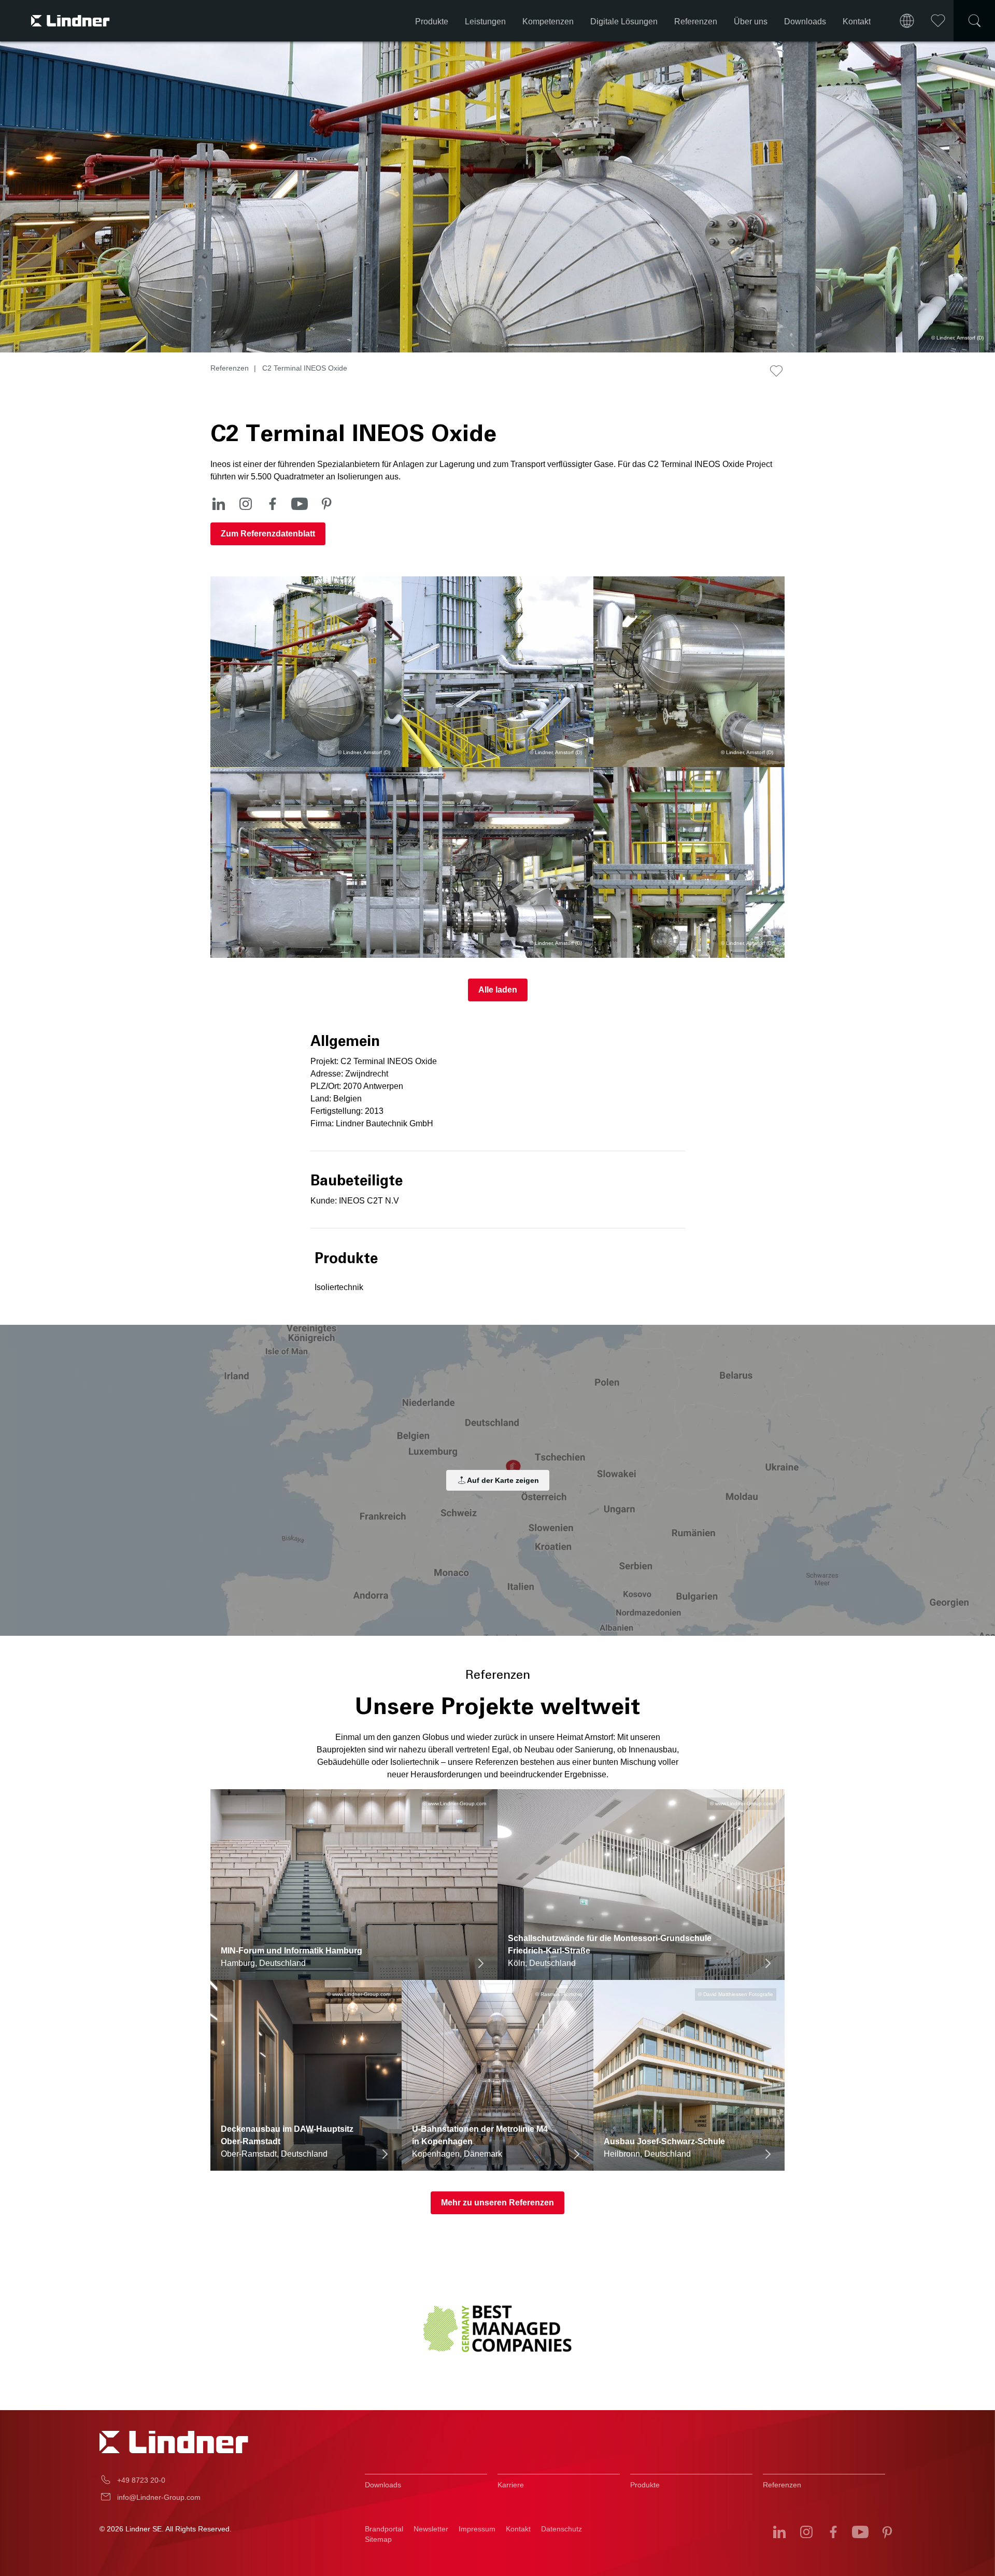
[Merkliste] (938, 21)
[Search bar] (974, 21)
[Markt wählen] (907, 21)
